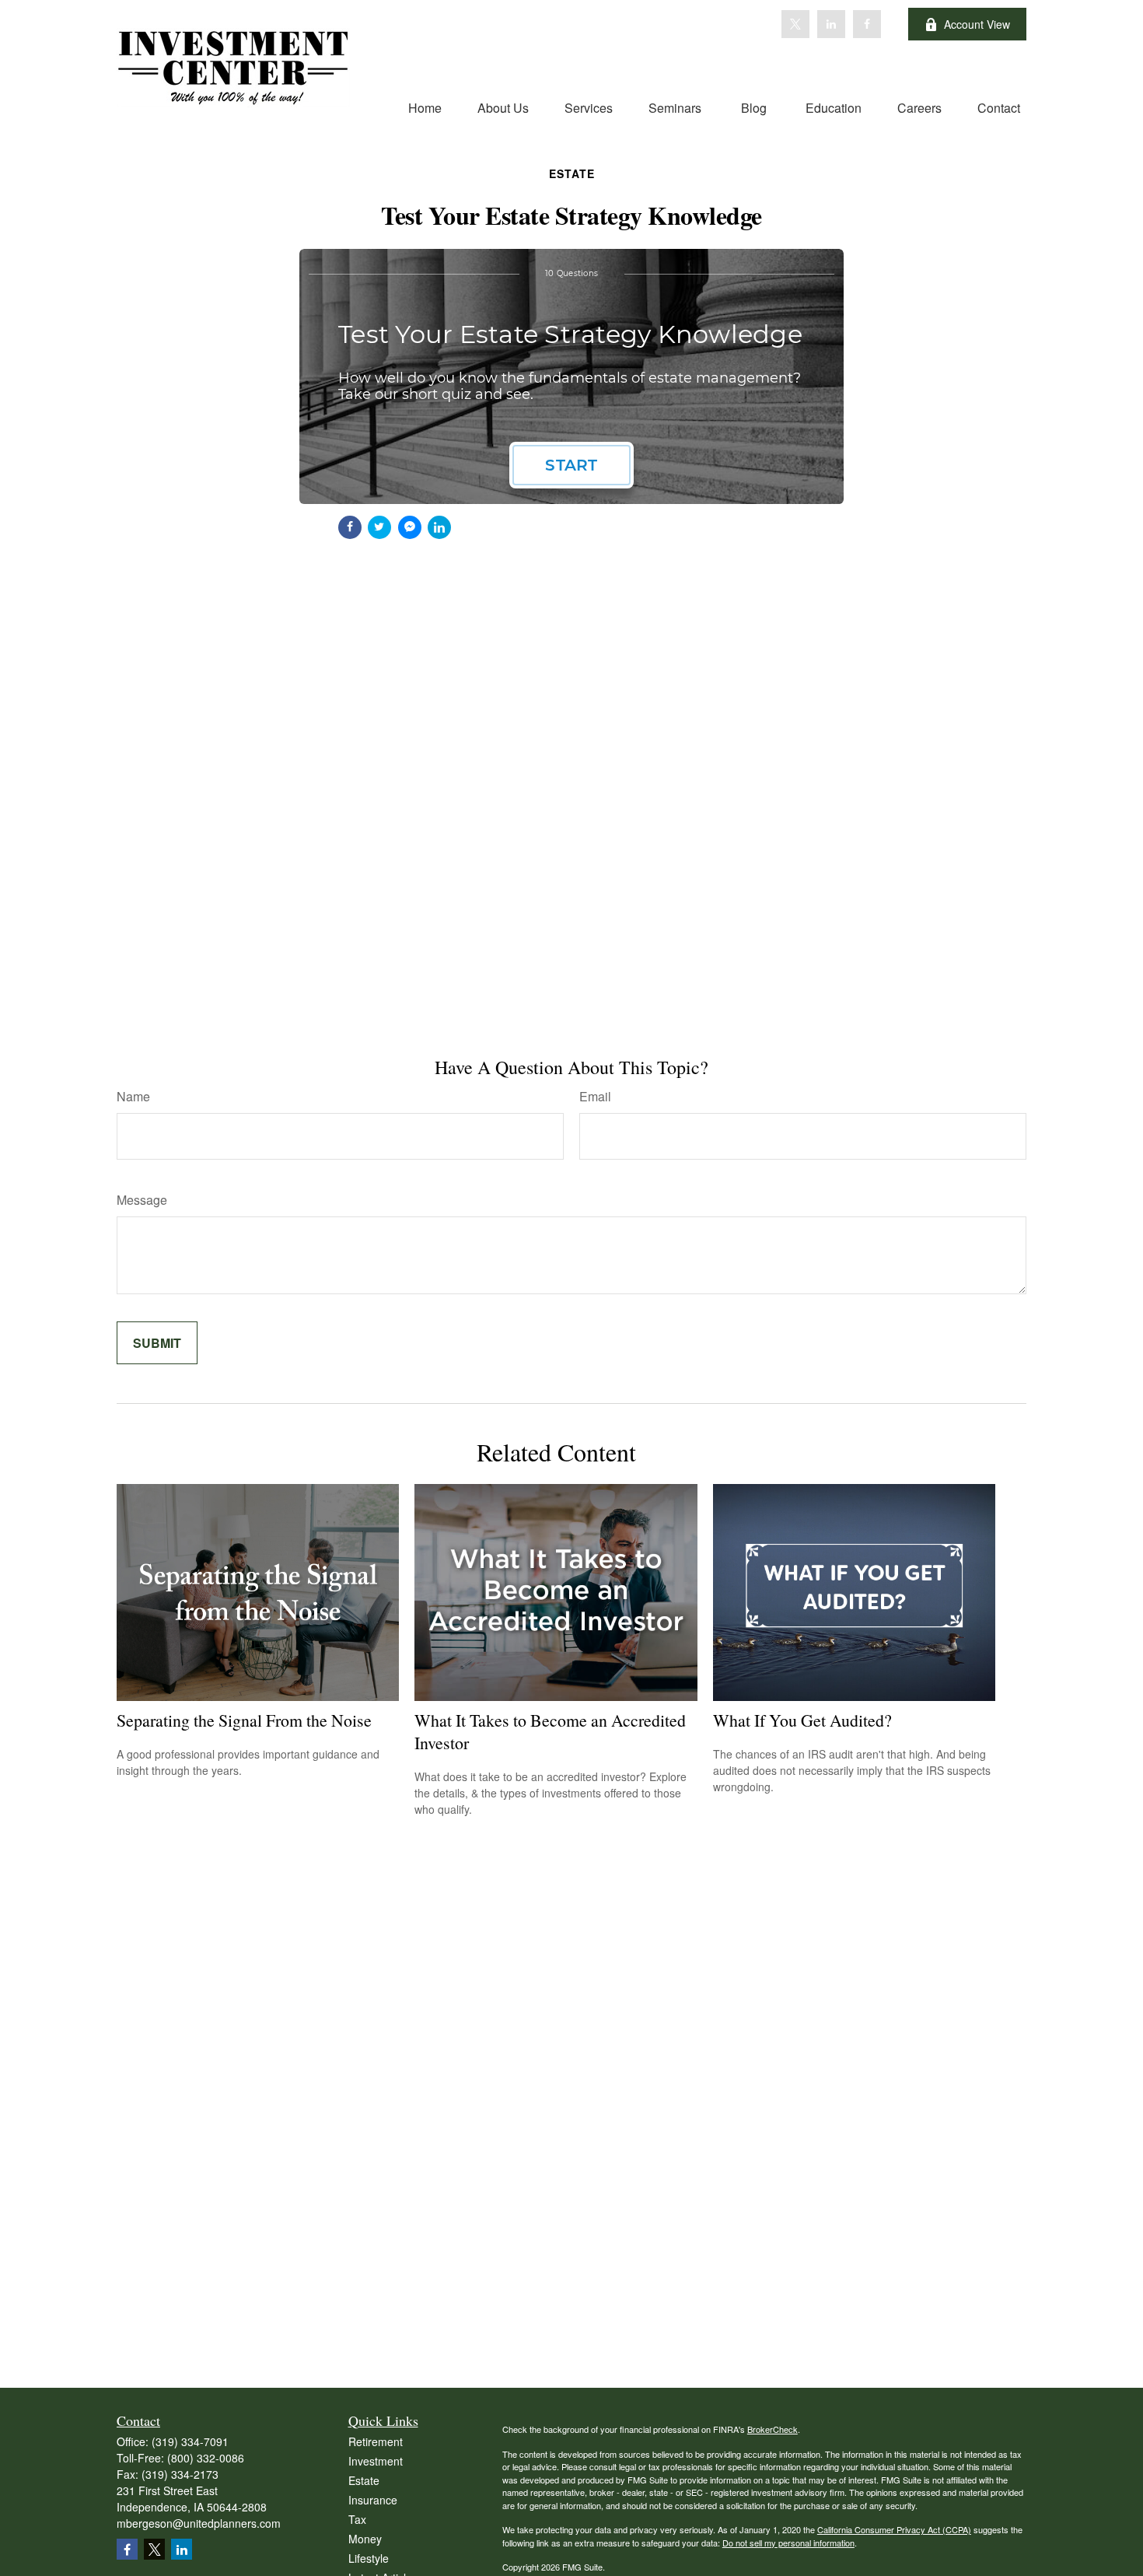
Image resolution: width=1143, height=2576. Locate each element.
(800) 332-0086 (206, 2458)
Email (595, 1096)
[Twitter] (795, 24)
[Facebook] (867, 24)
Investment (376, 2461)
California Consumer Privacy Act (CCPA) (894, 2529)
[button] (425, 107)
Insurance (373, 2500)
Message (142, 1200)
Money (365, 2539)
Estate (364, 2480)
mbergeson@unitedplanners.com (199, 2523)
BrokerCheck (772, 2429)
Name (133, 1096)
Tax (357, 2519)
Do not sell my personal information (788, 2543)
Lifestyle (369, 2558)
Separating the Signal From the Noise (244, 1720)
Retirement (376, 2441)
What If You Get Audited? (802, 1720)
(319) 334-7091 (190, 2441)
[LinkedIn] (831, 24)
